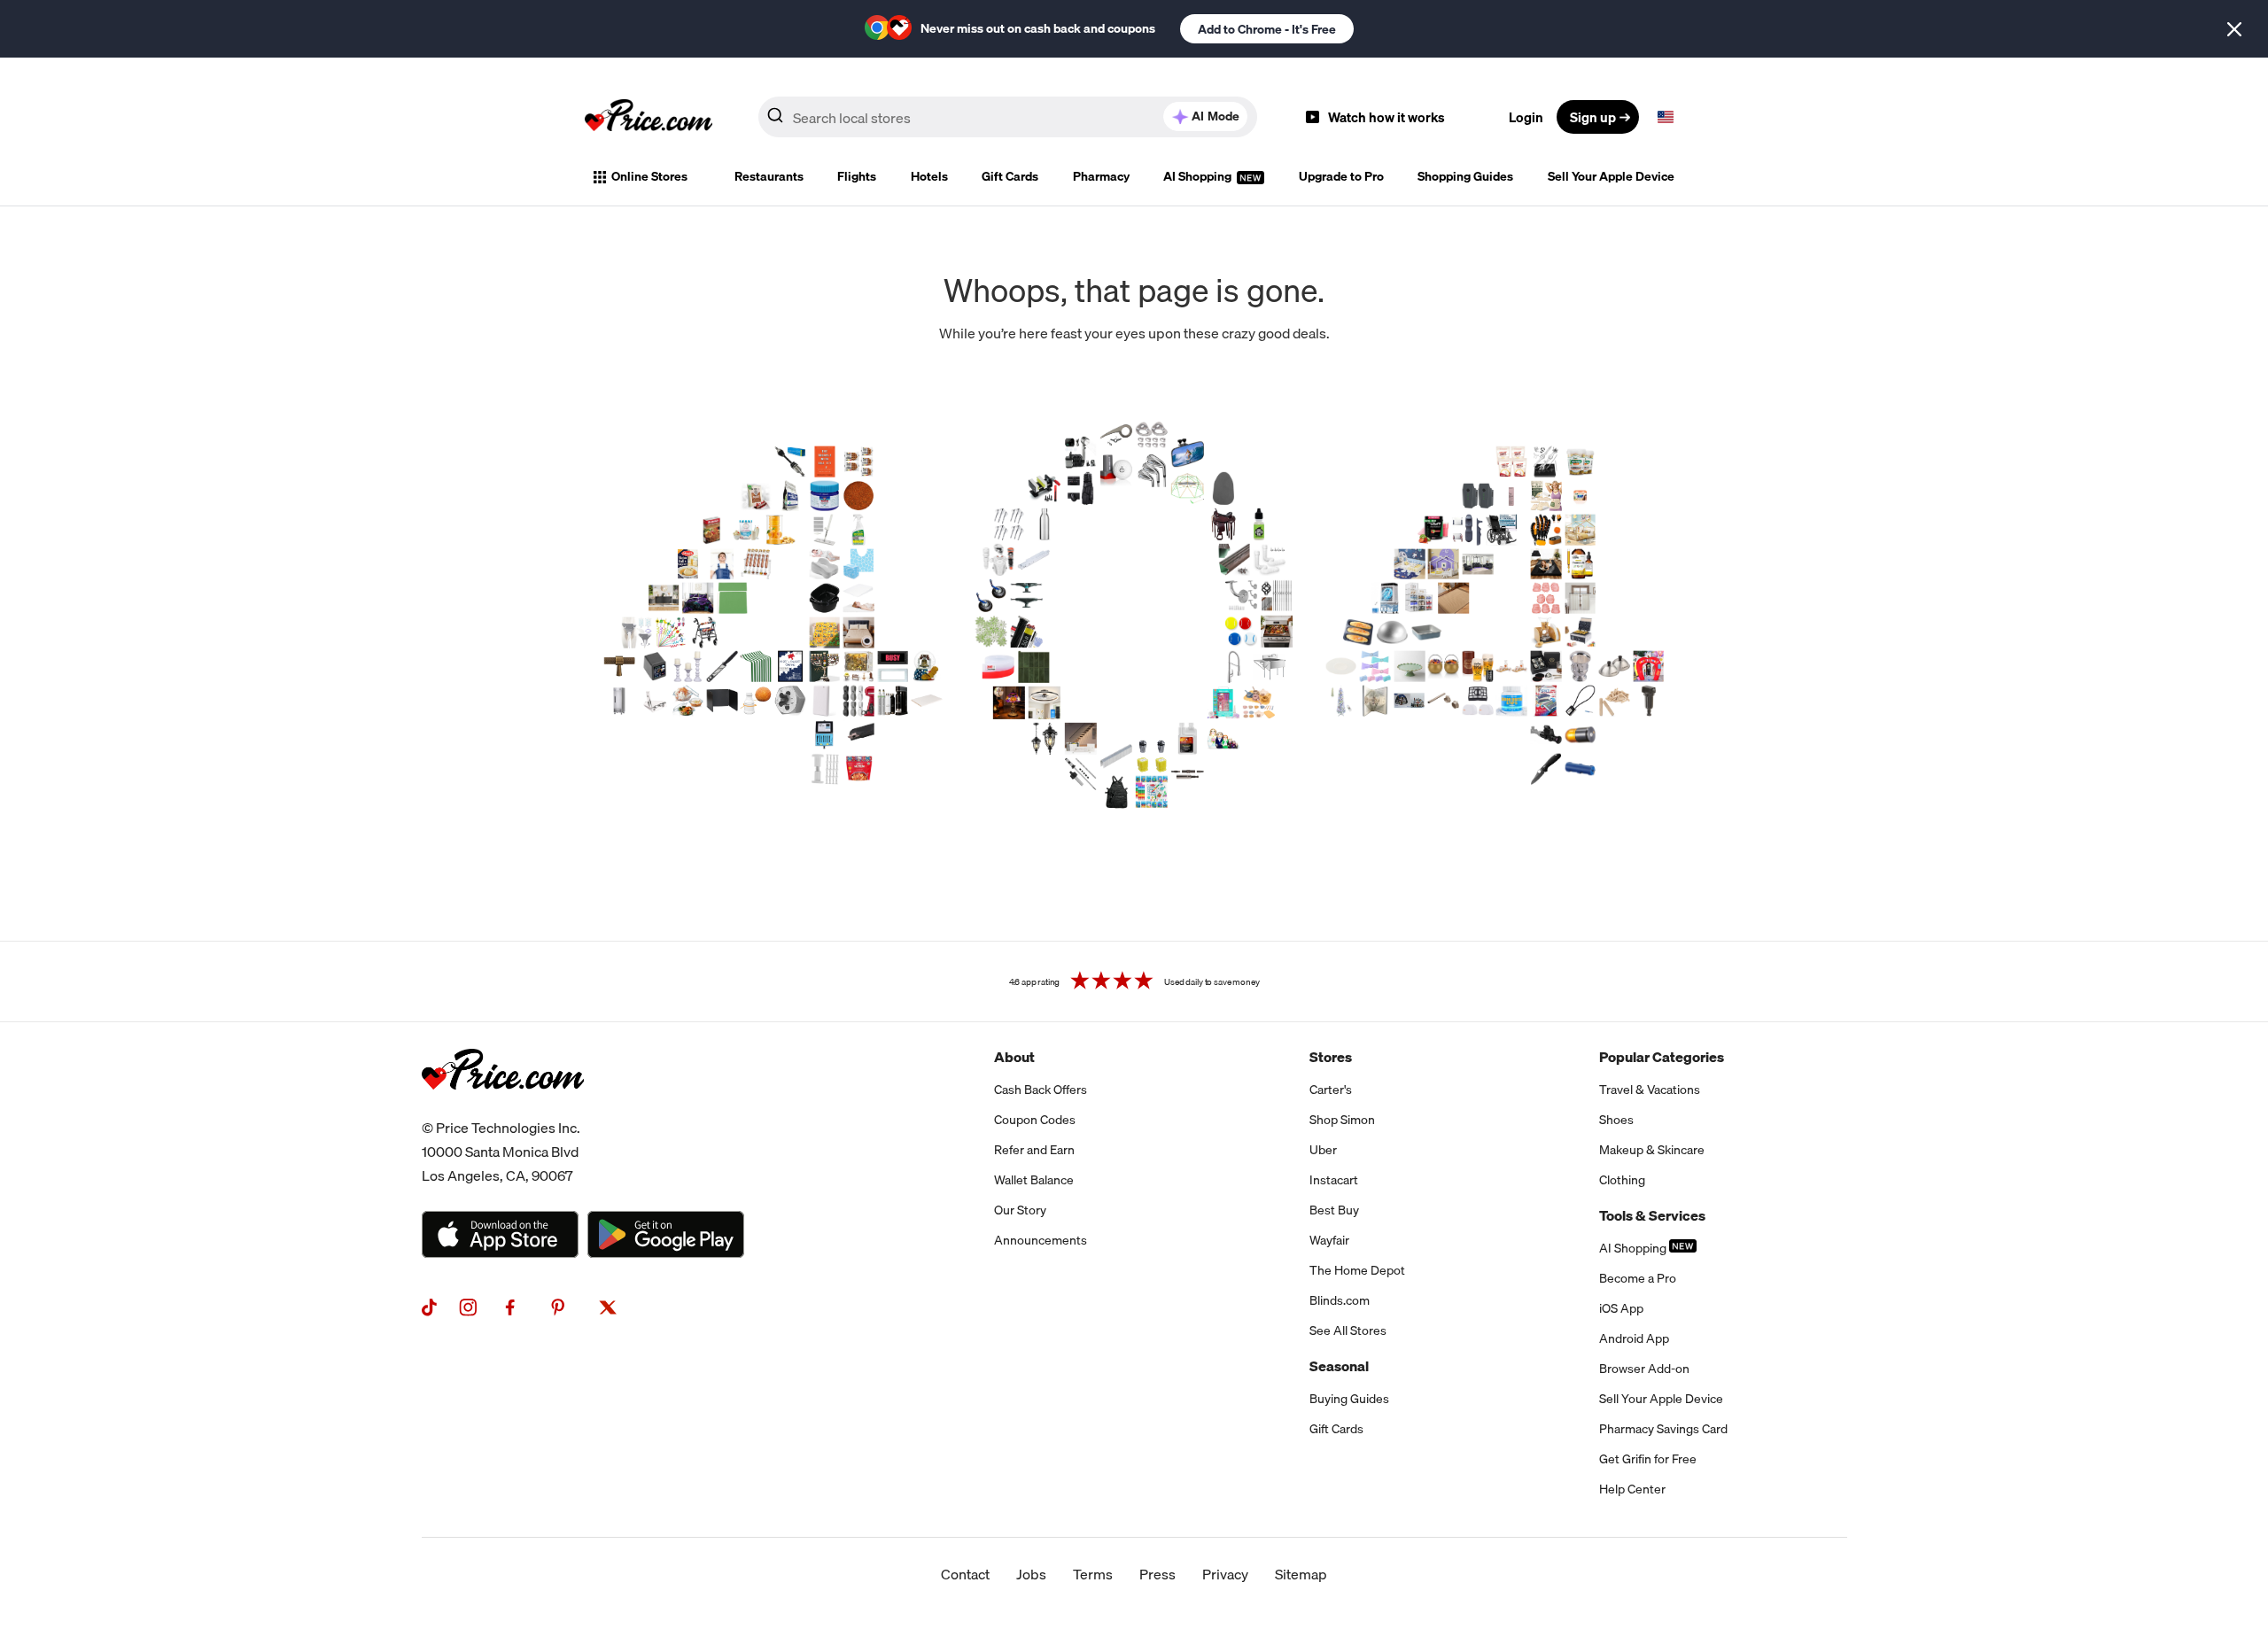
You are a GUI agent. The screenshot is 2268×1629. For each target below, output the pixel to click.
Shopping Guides (1465, 176)
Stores (1331, 1057)
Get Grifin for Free (1648, 1459)
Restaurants (769, 176)
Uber (1323, 1150)
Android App (1634, 1338)
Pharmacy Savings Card (1663, 1429)
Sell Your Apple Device (1611, 176)
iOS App (1621, 1308)
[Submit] (775, 120)
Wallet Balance (1034, 1180)
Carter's (1331, 1090)
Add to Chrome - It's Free (1267, 29)
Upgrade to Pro (1341, 176)
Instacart (1334, 1180)
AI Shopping (1199, 176)
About (1014, 1057)
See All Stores (1348, 1330)
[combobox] (1008, 117)
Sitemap (1301, 1574)
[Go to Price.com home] (649, 117)
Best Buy (1334, 1210)
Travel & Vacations (1650, 1090)
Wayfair (1329, 1240)
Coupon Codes (1035, 1120)
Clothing (1622, 1180)
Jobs (1031, 1574)
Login (1526, 117)
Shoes (1616, 1120)
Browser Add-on (1644, 1369)
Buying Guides (1349, 1399)
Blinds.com (1340, 1300)
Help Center (1632, 1489)
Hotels (929, 176)
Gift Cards (1010, 176)
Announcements (1041, 1240)
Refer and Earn (1034, 1150)
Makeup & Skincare (1652, 1150)
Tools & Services (1652, 1215)
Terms (1093, 1574)
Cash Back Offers (1041, 1090)
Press (1157, 1574)
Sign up (1593, 117)
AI (1216, 116)
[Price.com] (503, 1109)
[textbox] (1666, 117)
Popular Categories (1662, 1057)
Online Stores (649, 176)
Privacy (1225, 1574)
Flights (857, 176)
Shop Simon (1342, 1120)
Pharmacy (1101, 176)
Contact (965, 1574)
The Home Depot (1357, 1270)
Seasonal (1339, 1366)
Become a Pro (1638, 1278)
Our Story (1020, 1210)
